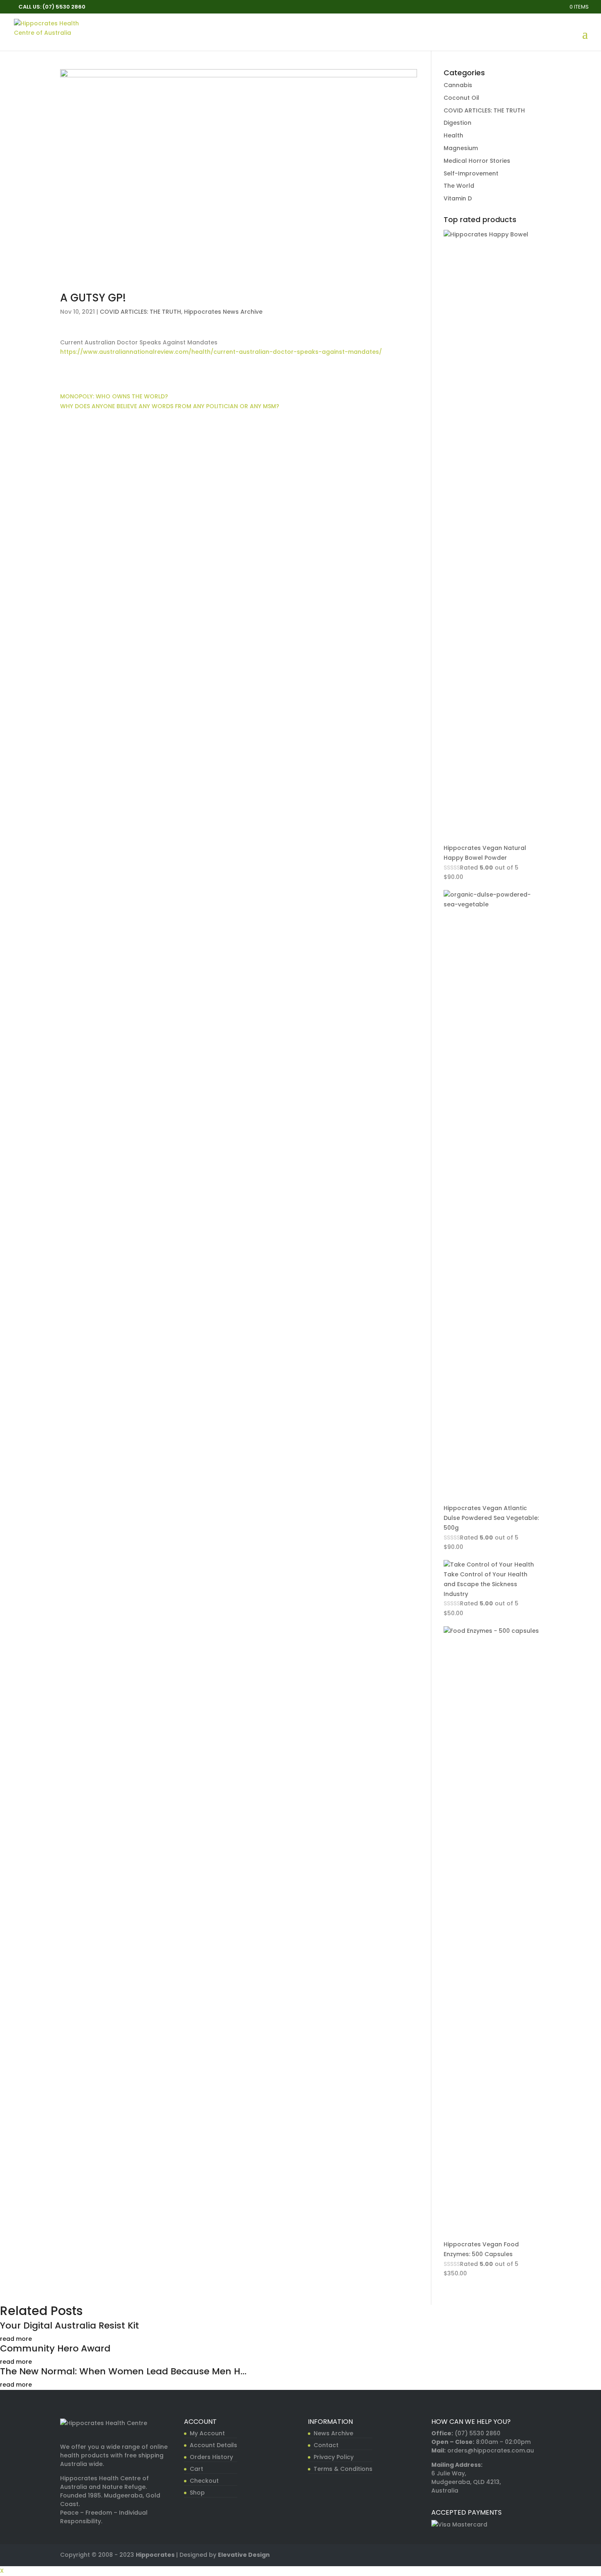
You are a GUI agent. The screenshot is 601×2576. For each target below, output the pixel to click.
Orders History (211, 2457)
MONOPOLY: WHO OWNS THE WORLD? (114, 396)
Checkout (204, 2481)
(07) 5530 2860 (478, 2433)
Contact (326, 2445)
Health (453, 135)
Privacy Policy (334, 2457)
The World (459, 186)
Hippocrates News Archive (223, 312)
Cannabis (458, 85)
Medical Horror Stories (477, 161)
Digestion (457, 123)
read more (16, 2339)
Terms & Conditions (343, 2469)
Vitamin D (458, 198)
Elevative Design (244, 2555)
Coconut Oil (461, 98)
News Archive (333, 2433)
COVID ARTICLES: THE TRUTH (140, 312)
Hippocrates (155, 2555)
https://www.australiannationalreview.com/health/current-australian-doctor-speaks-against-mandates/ (221, 352)
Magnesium (461, 148)
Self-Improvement (471, 173)
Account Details (213, 2445)
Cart (196, 2469)
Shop (197, 2493)
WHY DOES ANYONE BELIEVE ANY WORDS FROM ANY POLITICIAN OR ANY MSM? (170, 406)
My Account (207, 2433)
